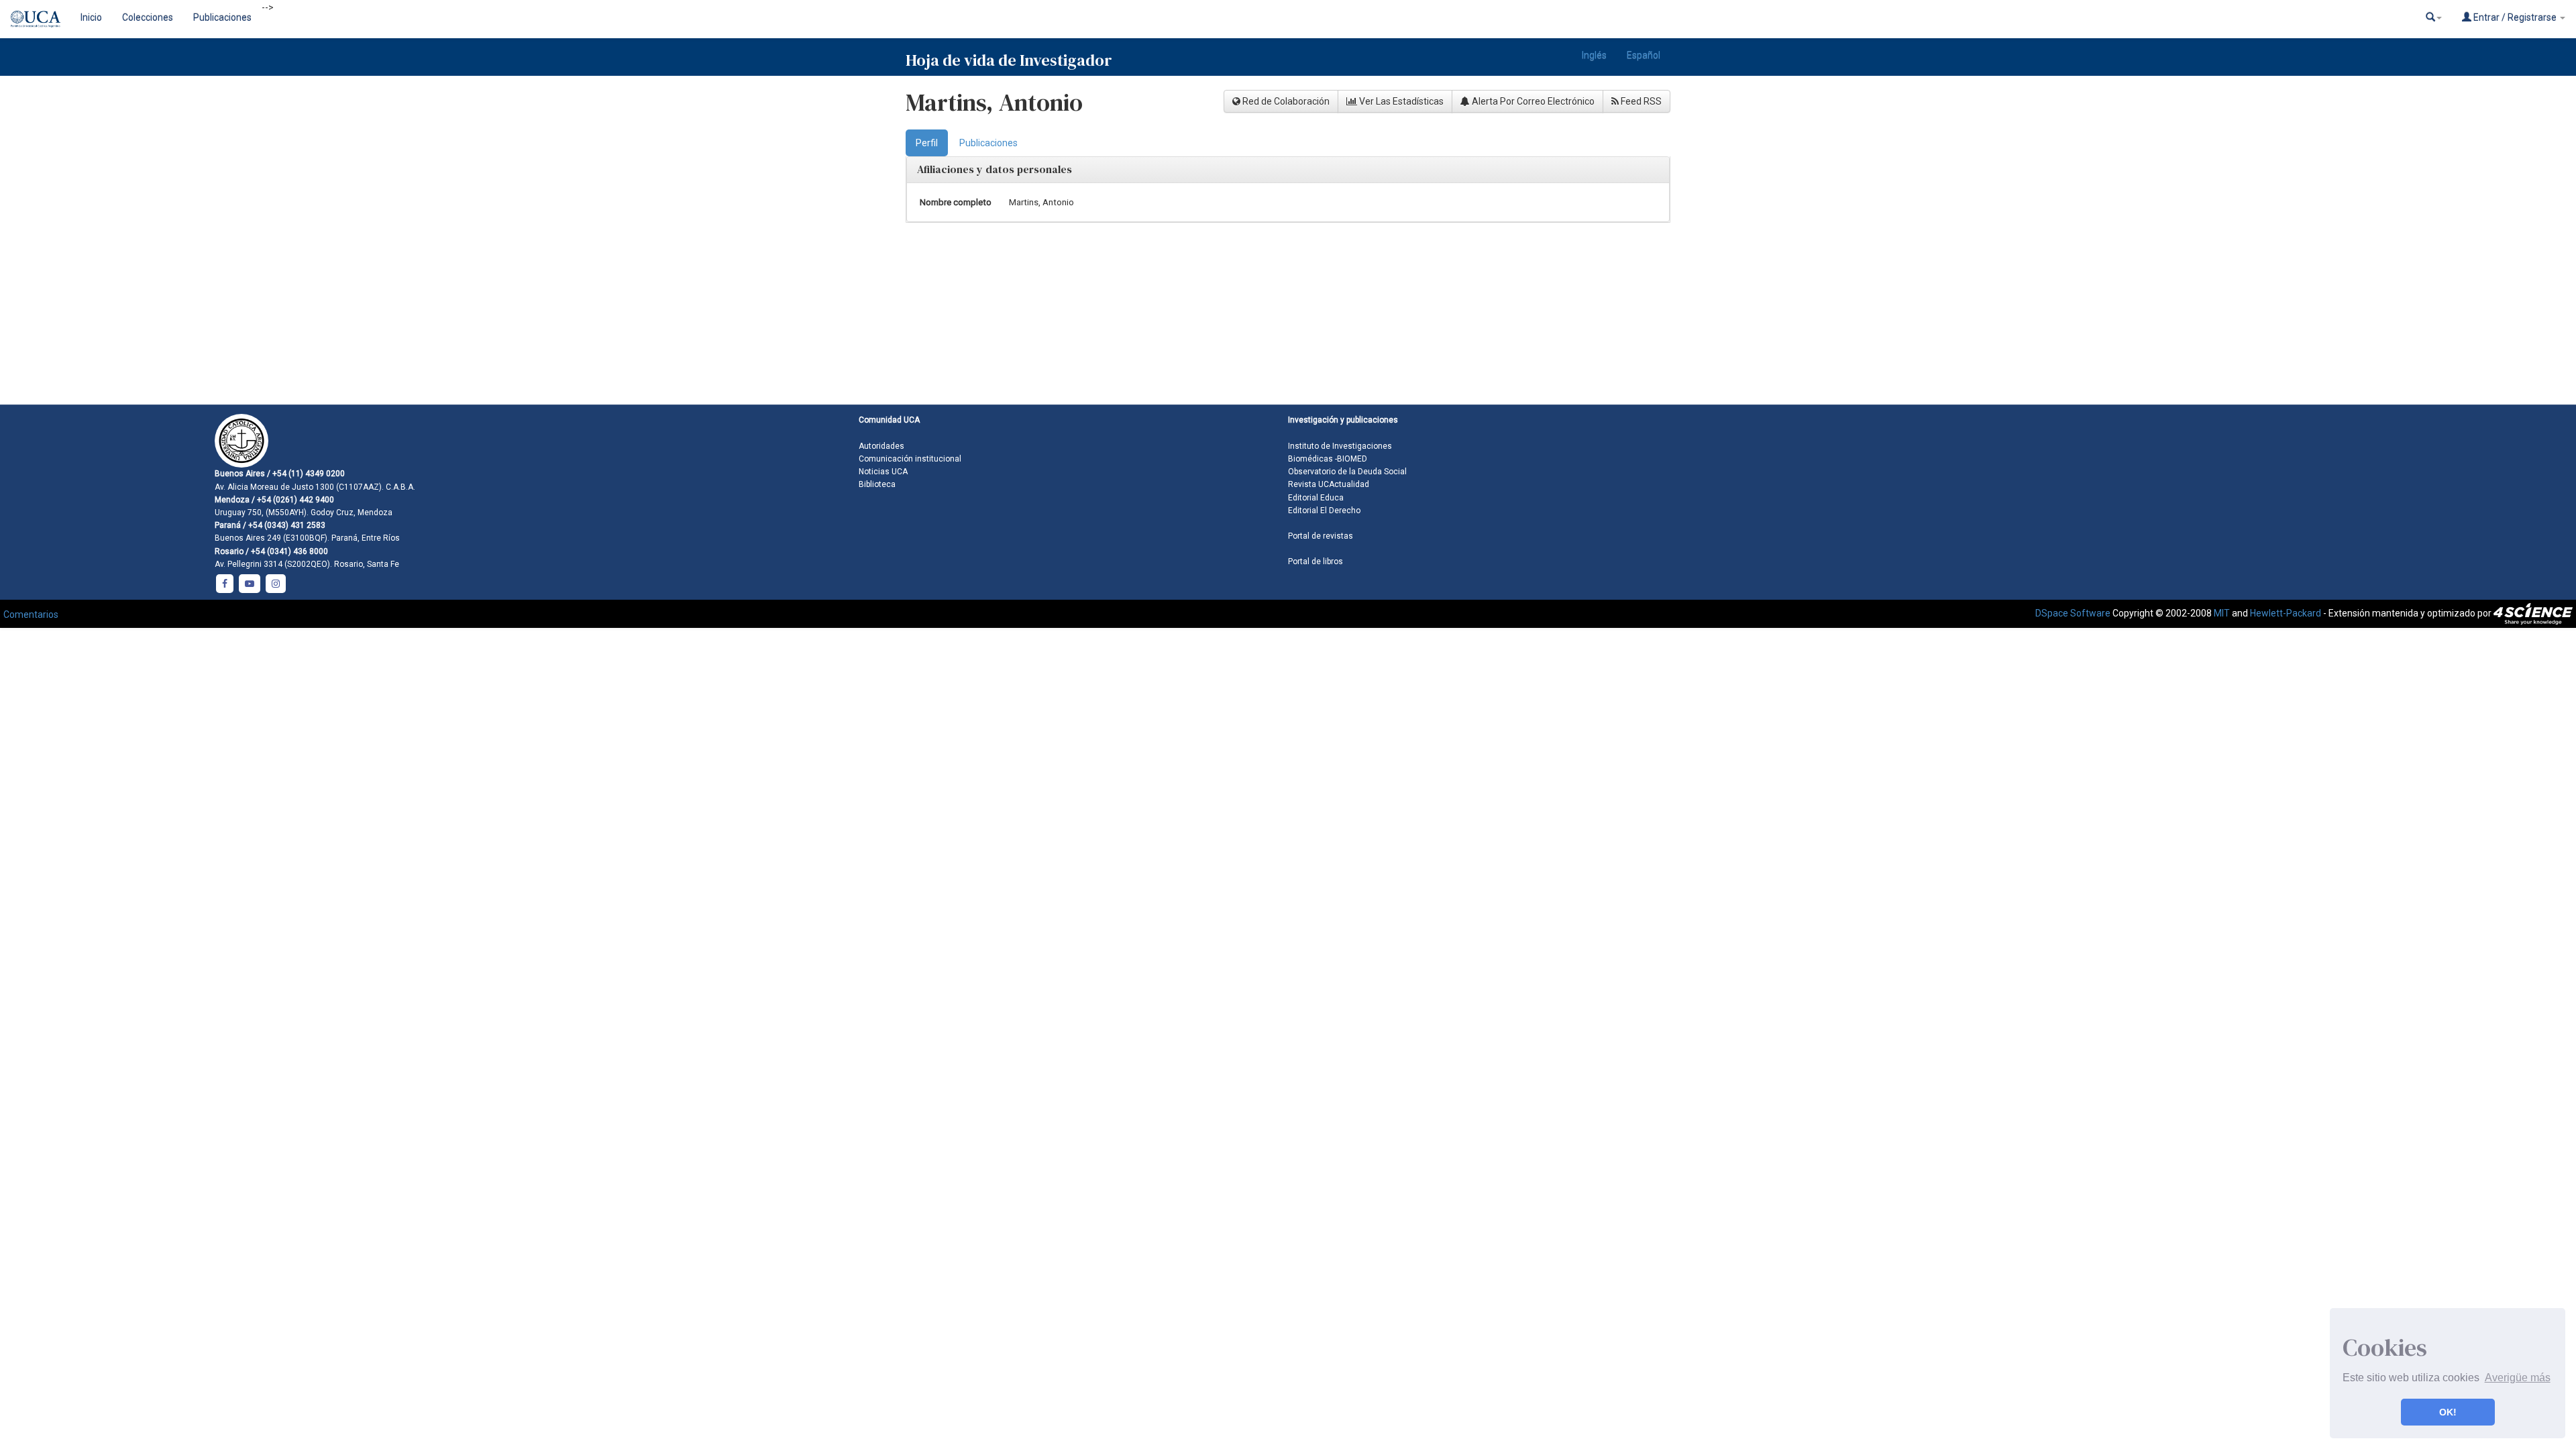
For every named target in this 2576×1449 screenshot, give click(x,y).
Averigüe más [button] (2518, 1378)
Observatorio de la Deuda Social (1347, 472)
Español (1644, 55)
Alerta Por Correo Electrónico (1532, 101)
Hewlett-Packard (2286, 613)
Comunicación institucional (910, 459)
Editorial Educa (1316, 498)
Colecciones (148, 17)
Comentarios (31, 614)
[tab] (927, 143)
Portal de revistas (1321, 536)
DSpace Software (2073, 613)
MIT (2222, 613)
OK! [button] (2448, 1412)
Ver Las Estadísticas (1400, 101)
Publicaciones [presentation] (988, 143)
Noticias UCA (883, 472)
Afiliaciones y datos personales (995, 169)
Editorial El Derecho (1324, 511)
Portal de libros (1316, 561)
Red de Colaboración (1285, 101)
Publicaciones (222, 17)
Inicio (91, 17)
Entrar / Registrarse (2515, 17)
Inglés (1594, 55)
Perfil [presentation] (927, 143)
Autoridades (881, 446)
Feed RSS (1640, 101)
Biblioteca (877, 484)
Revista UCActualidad (1329, 484)
